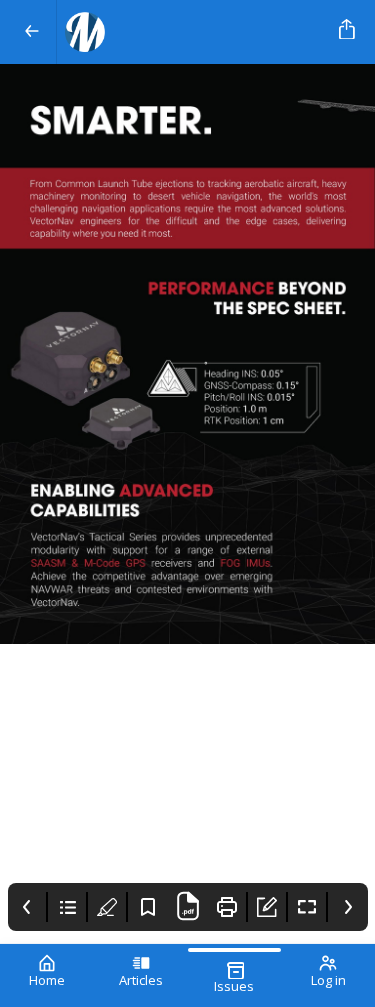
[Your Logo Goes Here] (194, 32)
